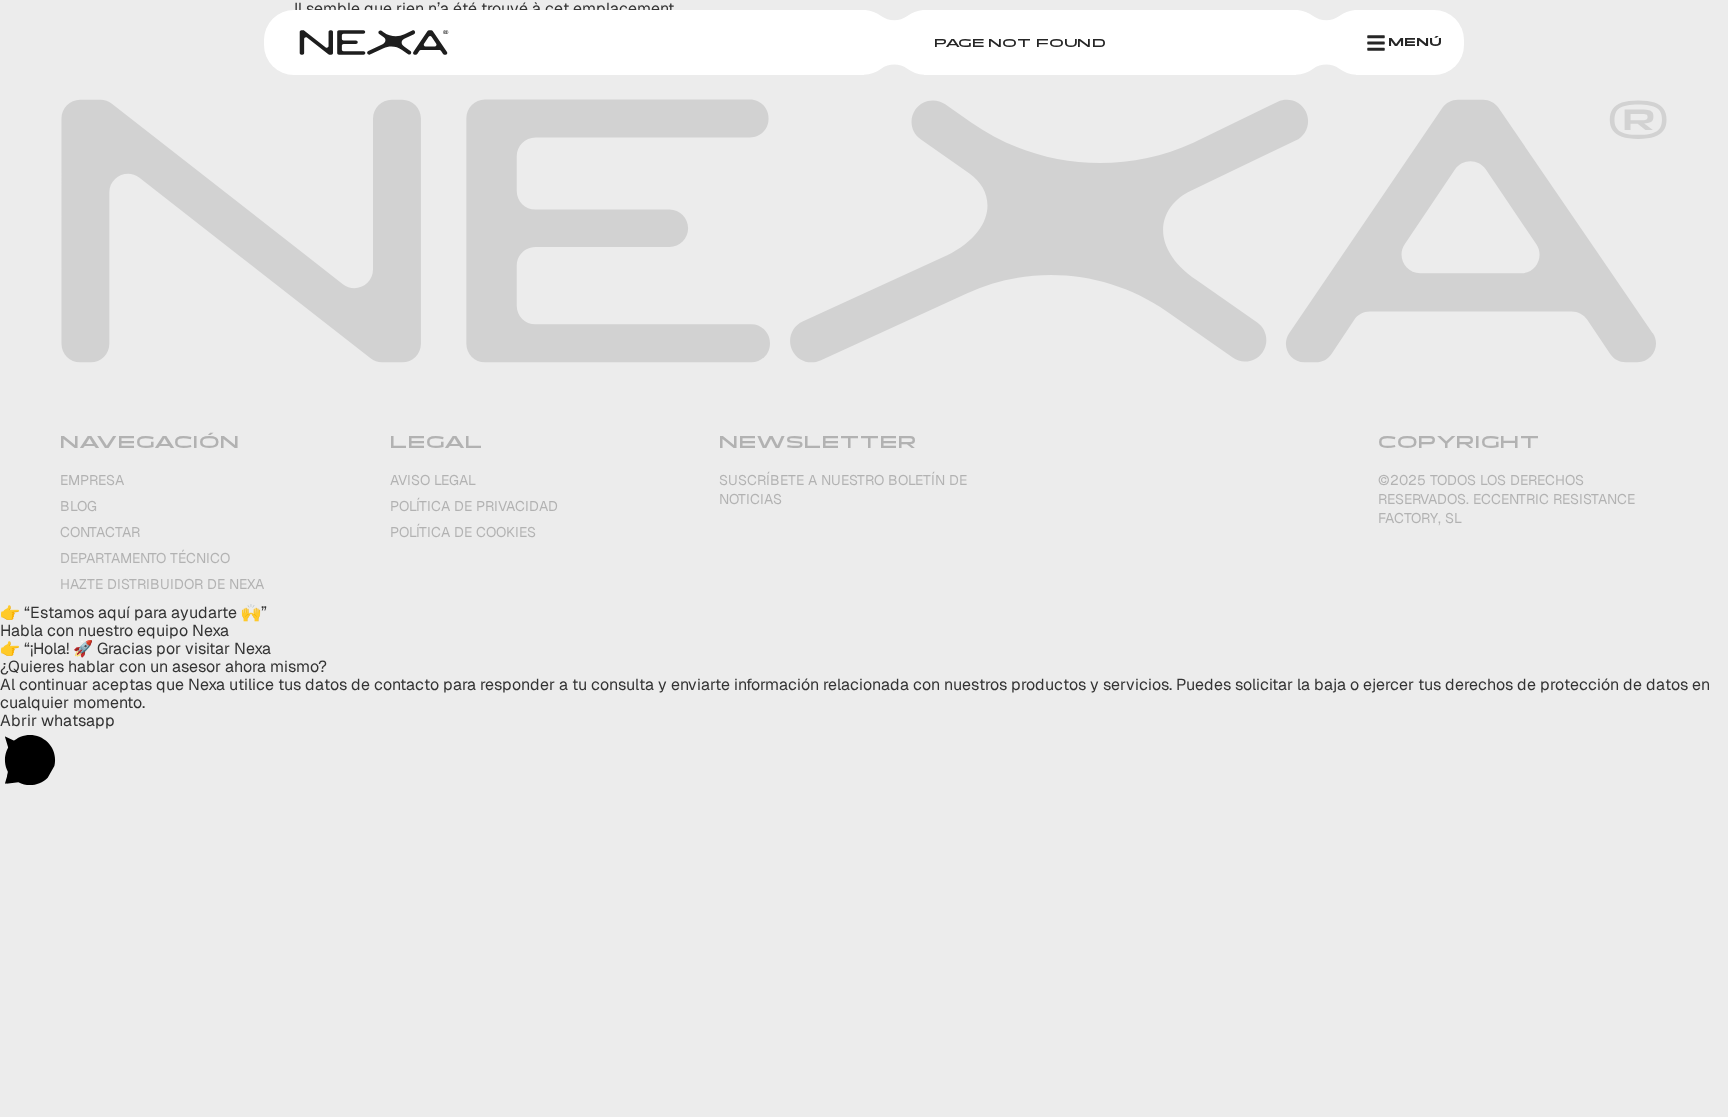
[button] (864, 613)
